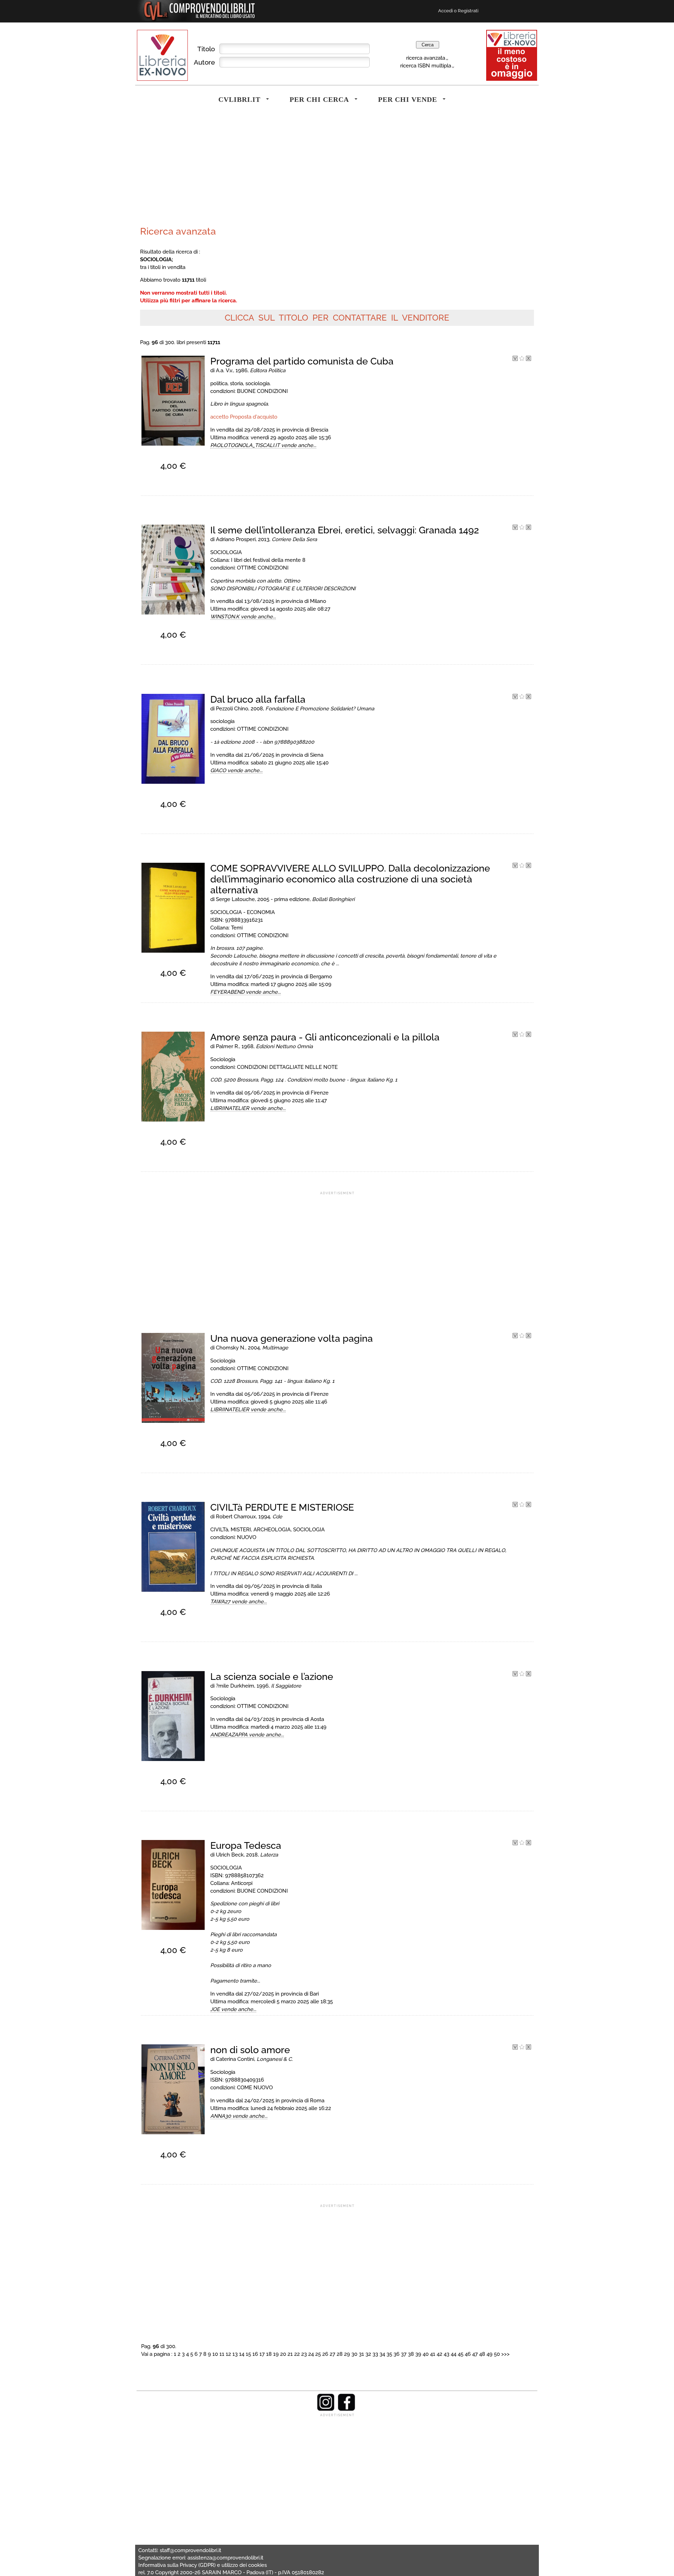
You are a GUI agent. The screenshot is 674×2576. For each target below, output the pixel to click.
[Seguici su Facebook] (346, 2409)
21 (290, 2354)
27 (332, 2354)
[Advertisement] (237, 170)
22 (297, 2354)
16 (255, 2354)
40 (426, 2354)
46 (468, 2354)
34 (382, 2354)
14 (242, 2354)
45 (461, 2354)
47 (475, 2354)
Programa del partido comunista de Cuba (302, 361)
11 (222, 2354)
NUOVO (247, 1537)
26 (325, 2354)
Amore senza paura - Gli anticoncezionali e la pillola (325, 1037)
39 (418, 2354)
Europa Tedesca (246, 1845)
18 (269, 2354)
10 (215, 2354)
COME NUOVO (255, 2087)
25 (318, 2354)
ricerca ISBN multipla (426, 65)
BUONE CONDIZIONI (262, 391)
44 (454, 2354)
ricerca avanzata (426, 58)
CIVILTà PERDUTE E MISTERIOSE (282, 1507)
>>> (505, 2354)
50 (497, 2354)
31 (361, 2354)
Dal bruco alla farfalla (258, 699)
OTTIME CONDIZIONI (263, 568)
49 (490, 2354)
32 (368, 2354)
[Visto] (515, 359)
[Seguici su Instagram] (326, 2409)
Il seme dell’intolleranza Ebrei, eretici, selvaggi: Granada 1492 (345, 530)
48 (482, 2354)
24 (311, 2354)
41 (433, 2354)
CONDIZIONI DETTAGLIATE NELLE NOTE (287, 1067)
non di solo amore (250, 2050)
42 (440, 2354)
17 (262, 2354)
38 (411, 2354)
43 (447, 2354)
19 (276, 2354)
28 (340, 2354)
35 (389, 2354)
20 (283, 2354)
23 (304, 2354)
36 (397, 2354)
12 (228, 2354)
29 (347, 2354)
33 (375, 2354)
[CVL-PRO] (522, 359)
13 (235, 2354)
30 (354, 2354)
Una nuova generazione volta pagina (292, 1338)
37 (404, 2354)
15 (248, 2354)
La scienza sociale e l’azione (272, 1677)
